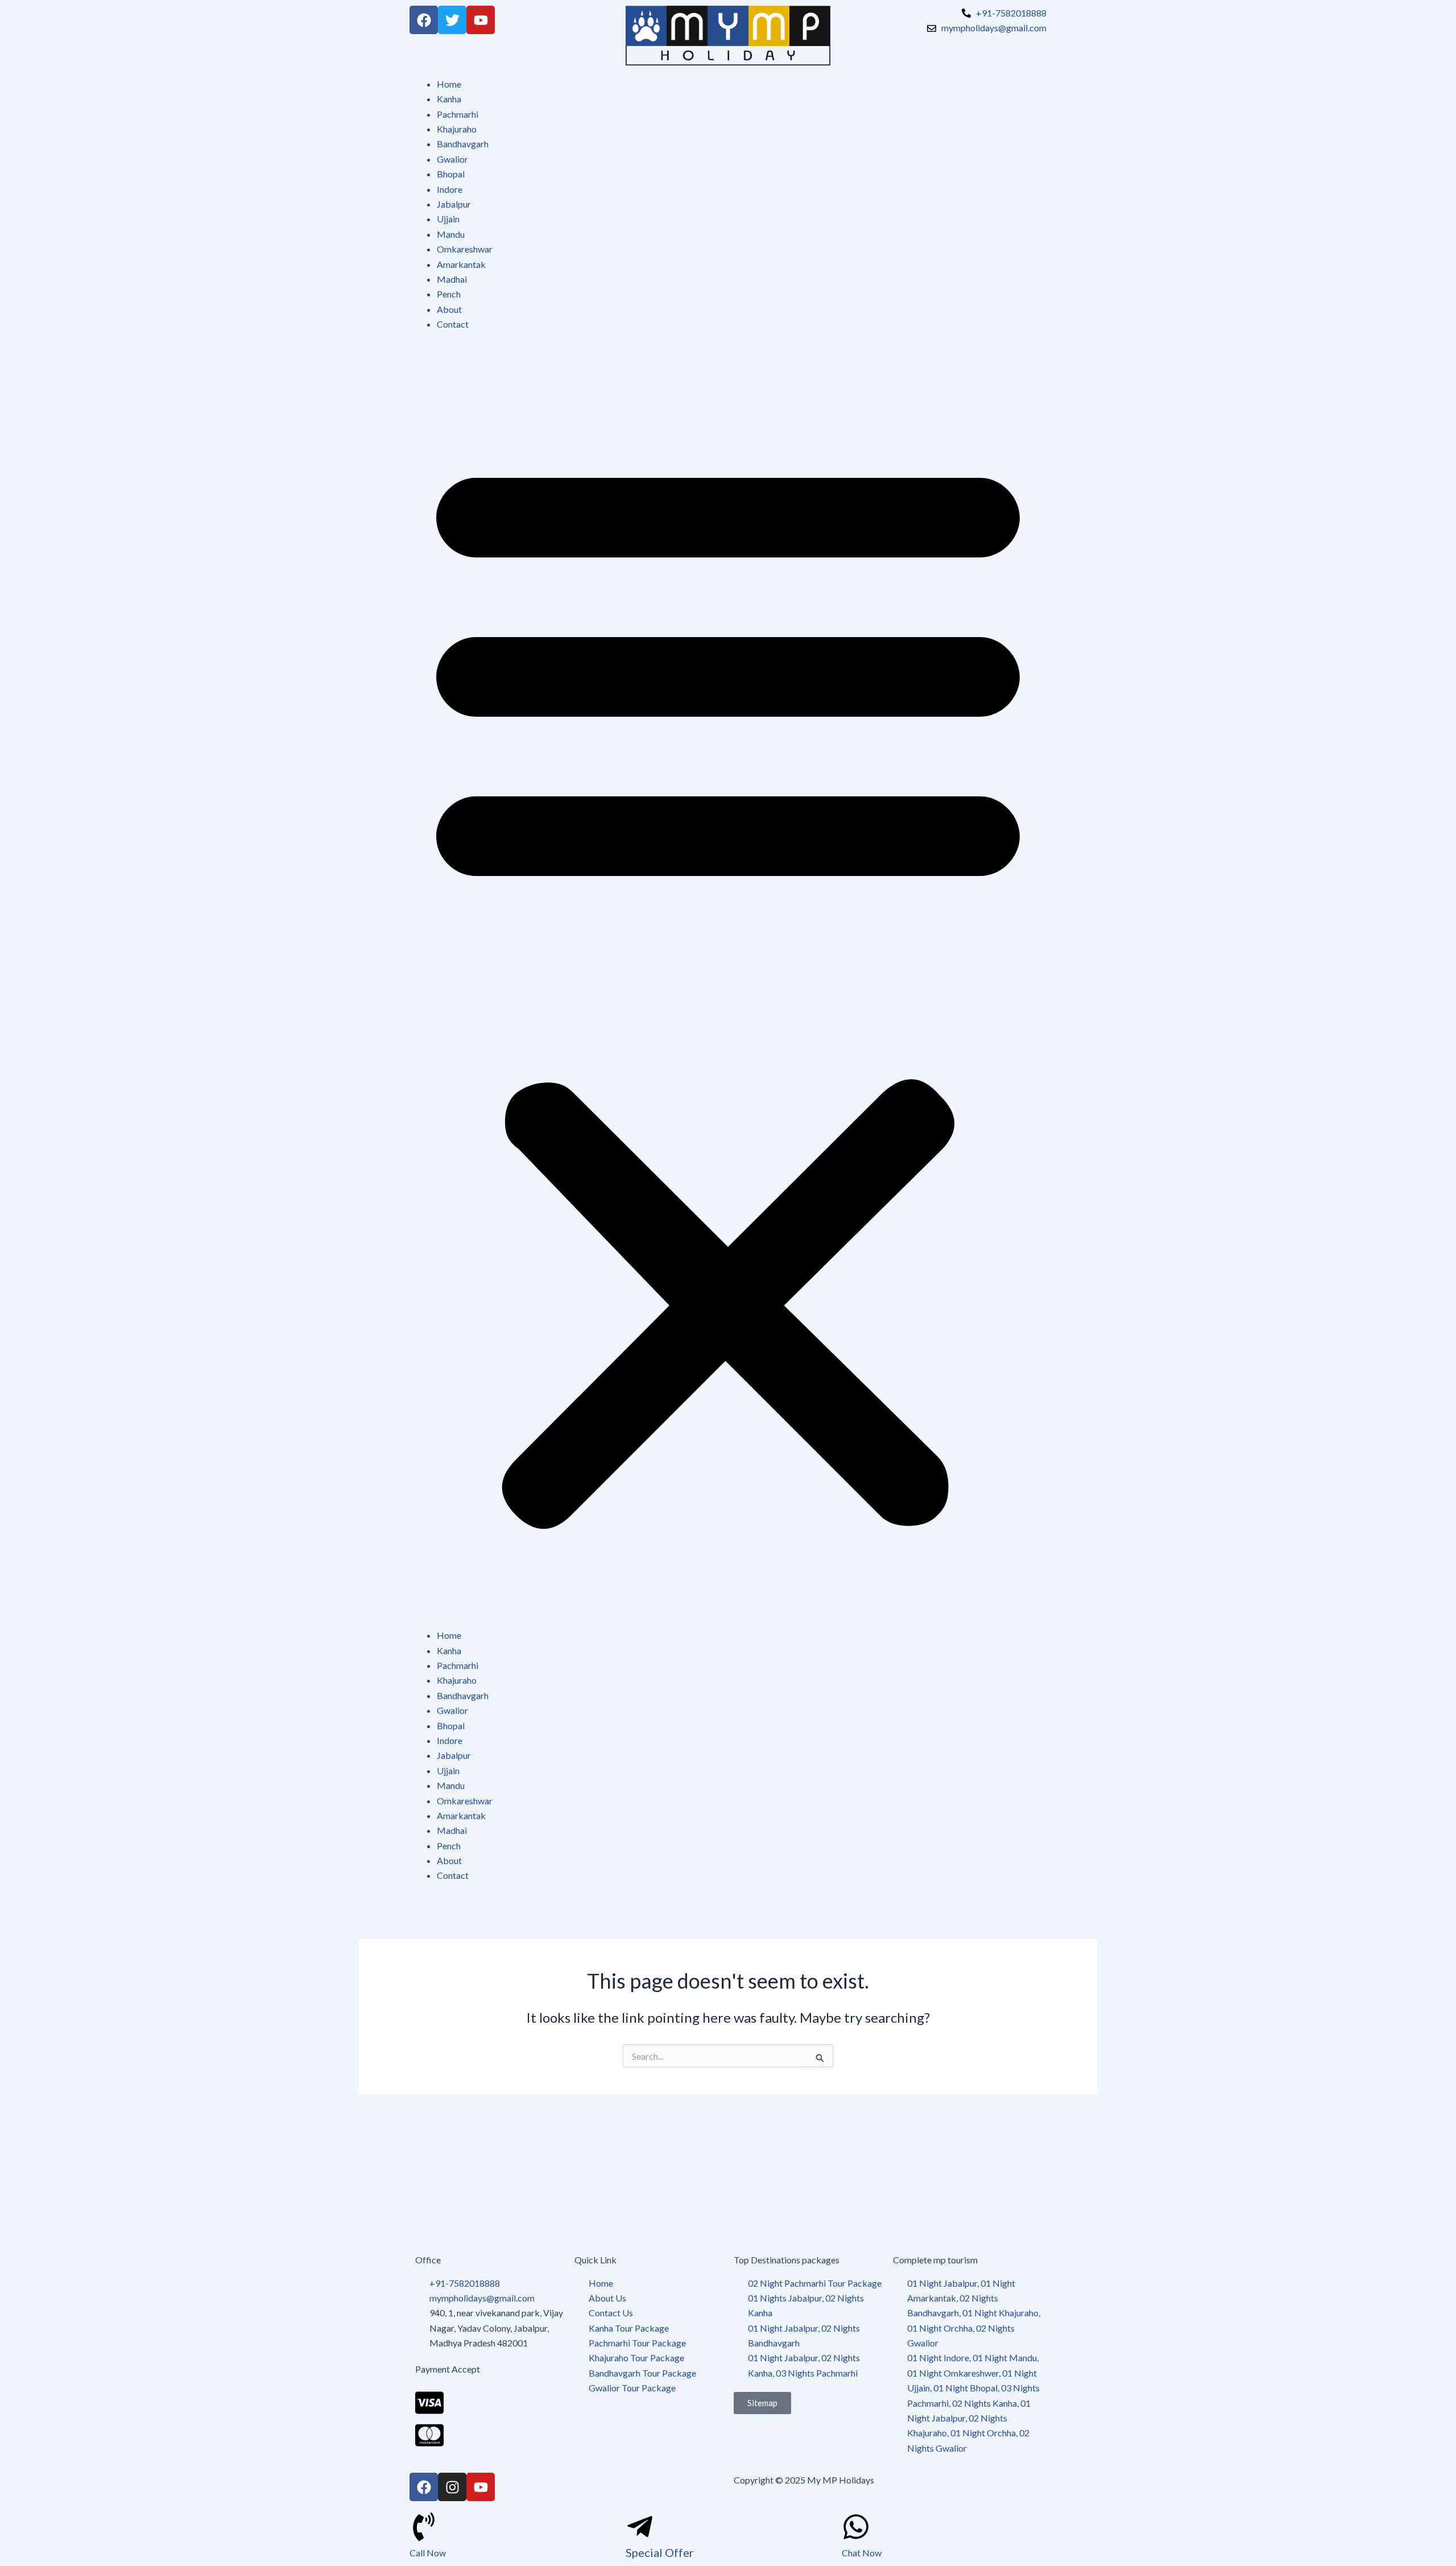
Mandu (451, 234)
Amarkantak (461, 264)
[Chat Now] (856, 2527)
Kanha (449, 99)
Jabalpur (454, 204)
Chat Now (862, 2553)
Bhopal (451, 174)
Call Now (428, 2553)
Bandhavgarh (463, 144)
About (449, 309)
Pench (449, 294)
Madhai (452, 279)
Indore (450, 189)
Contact (453, 324)
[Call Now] (424, 2527)
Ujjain (448, 219)
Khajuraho (457, 129)
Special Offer (660, 2552)
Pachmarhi (458, 114)
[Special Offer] (640, 2527)
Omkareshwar (465, 249)
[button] (728, 987)
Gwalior (452, 159)
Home (449, 84)
